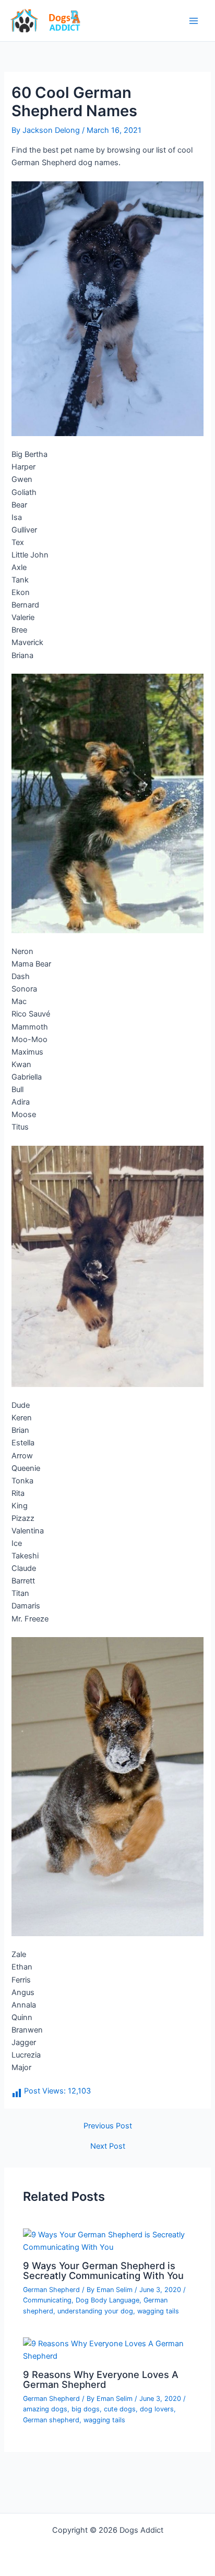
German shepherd (51, 2420)
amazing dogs (45, 2409)
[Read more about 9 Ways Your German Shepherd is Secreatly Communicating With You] (107, 2240)
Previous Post (108, 2126)
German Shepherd (51, 2290)
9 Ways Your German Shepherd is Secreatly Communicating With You (103, 2270)
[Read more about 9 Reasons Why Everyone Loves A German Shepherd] (107, 2349)
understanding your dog (95, 2311)
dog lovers (157, 2409)
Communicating (47, 2300)
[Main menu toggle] (194, 21)
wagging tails (158, 2311)
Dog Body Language (107, 2300)
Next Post (108, 2146)
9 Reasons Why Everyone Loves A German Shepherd (101, 2379)
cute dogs (120, 2409)
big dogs (86, 2409)
